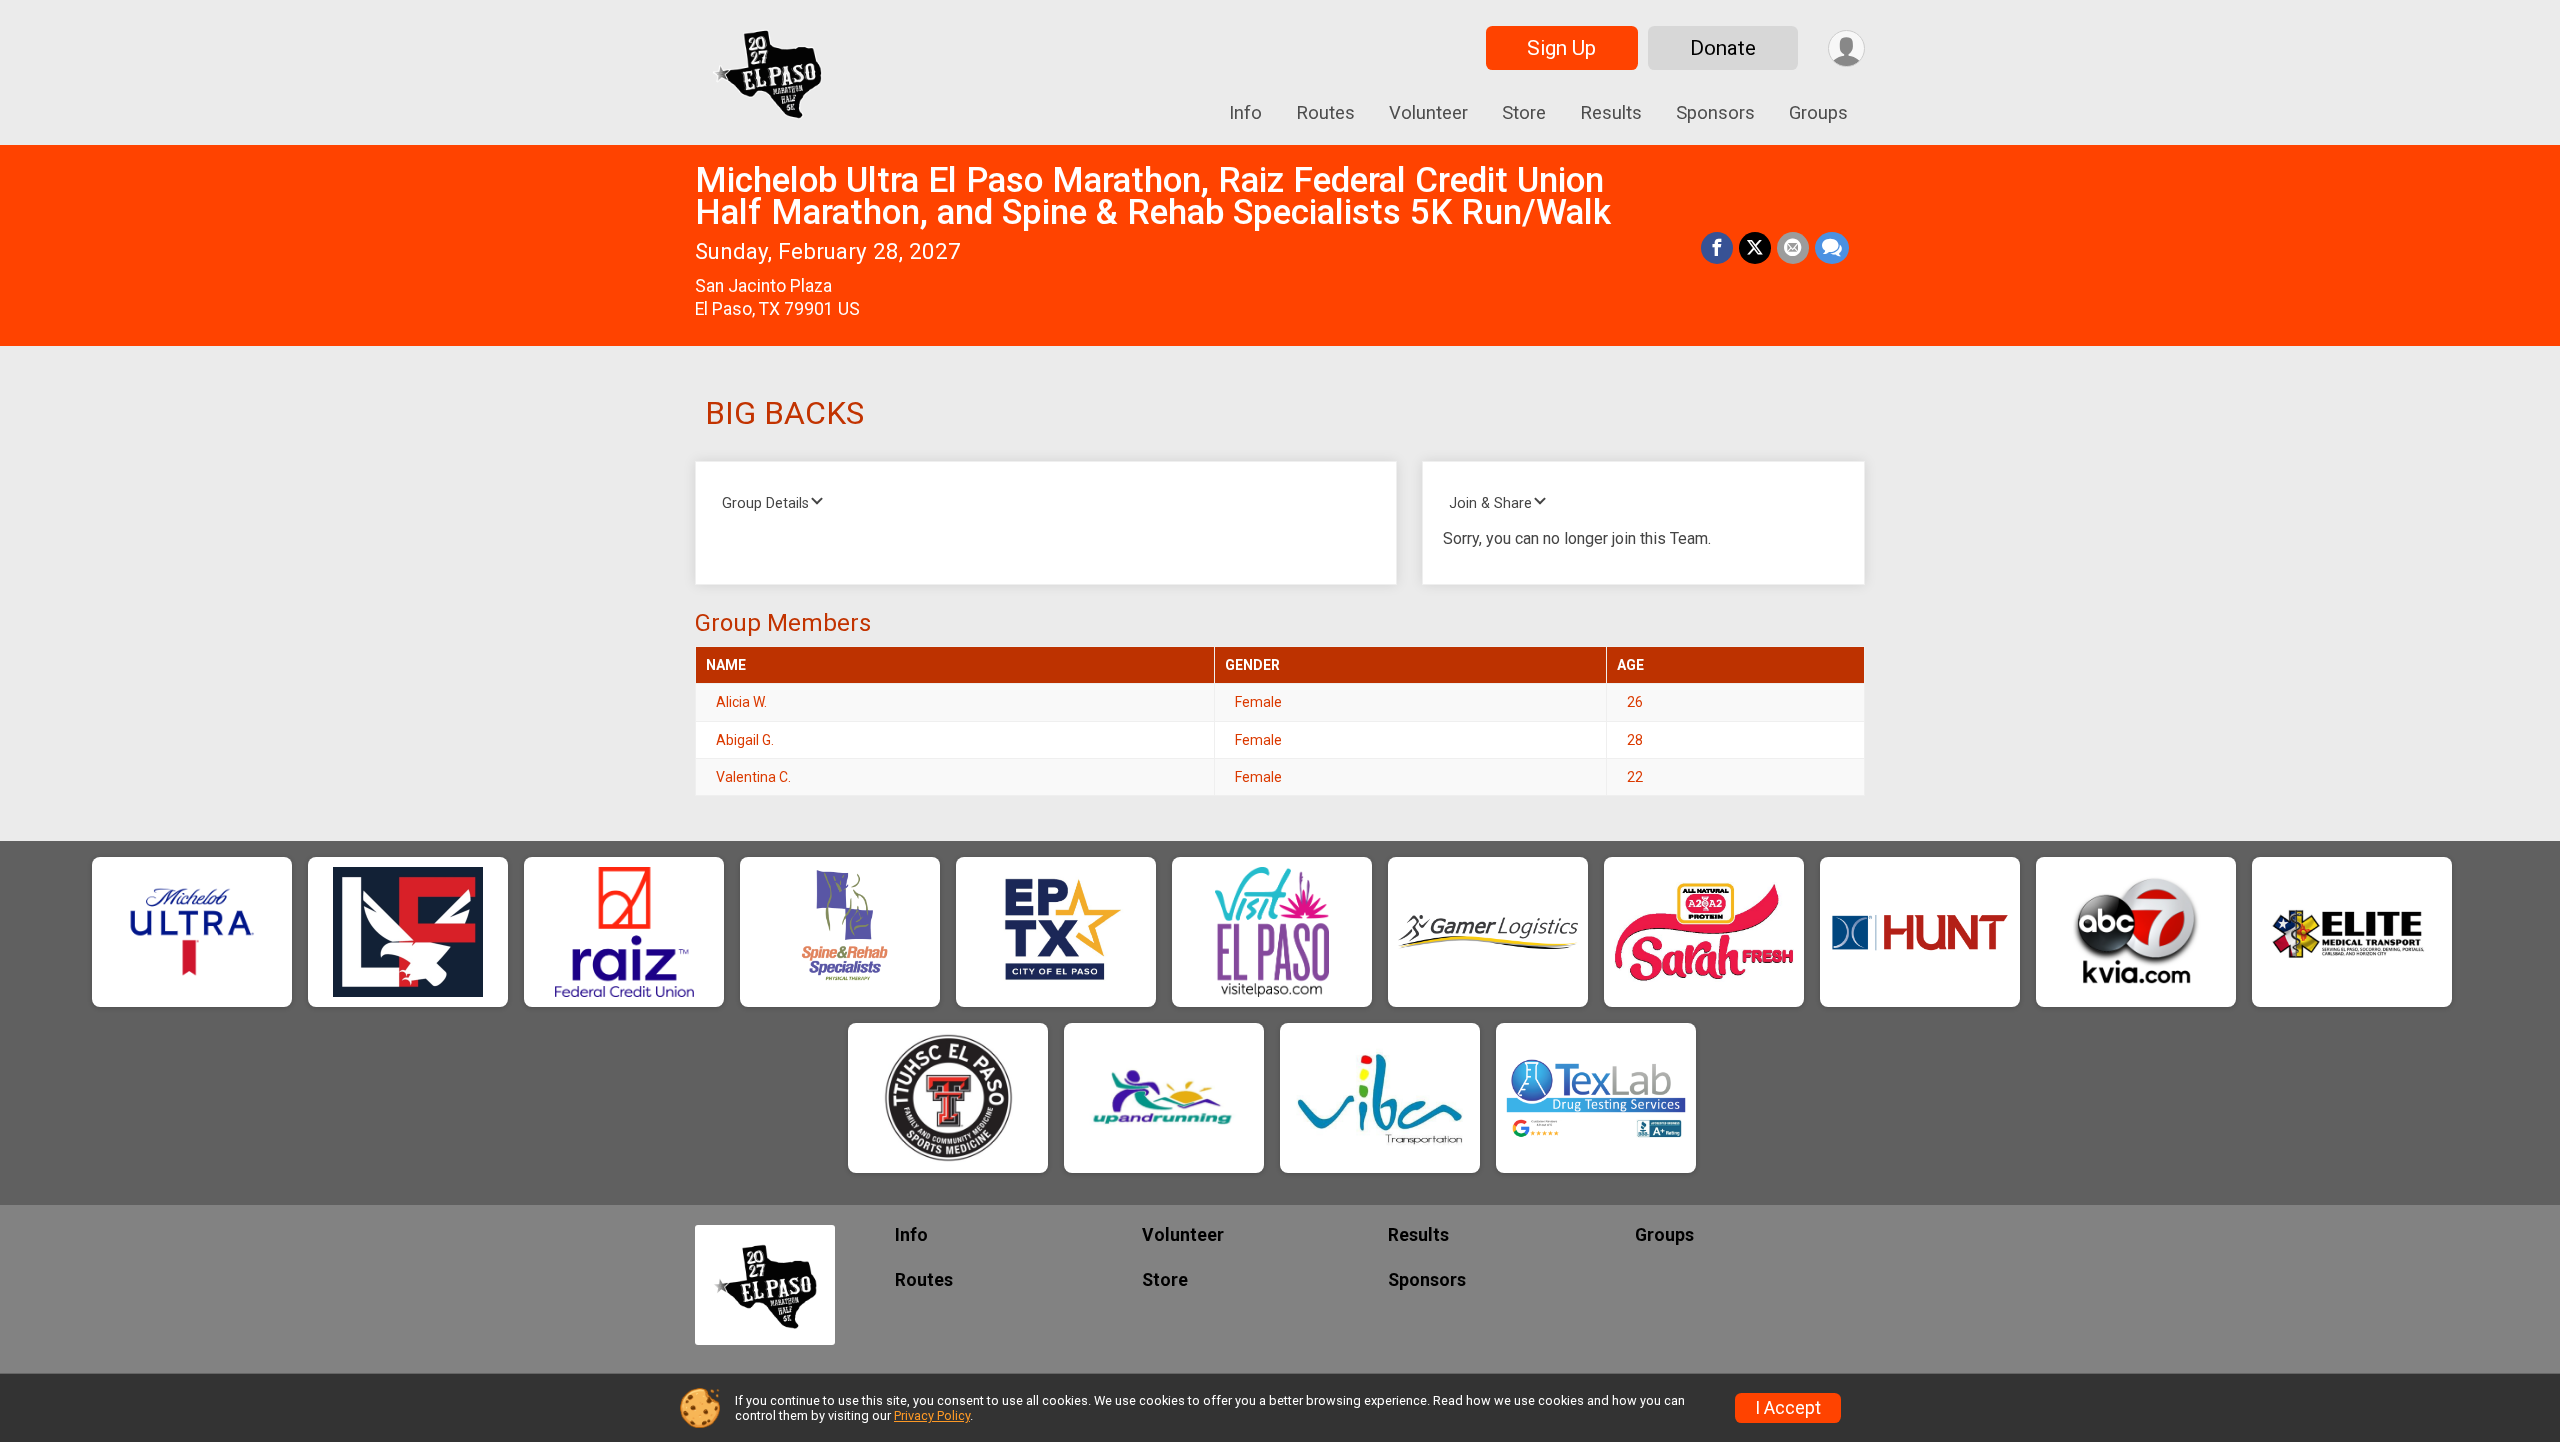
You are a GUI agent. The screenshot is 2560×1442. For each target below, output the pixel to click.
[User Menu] (1846, 48)
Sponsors (1715, 113)
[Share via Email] (1793, 248)
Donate (1723, 48)
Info (1245, 113)
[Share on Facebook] (1717, 248)
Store (1524, 113)
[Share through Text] (1832, 248)
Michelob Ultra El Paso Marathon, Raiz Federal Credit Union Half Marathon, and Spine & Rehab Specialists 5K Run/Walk (1153, 196)
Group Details (765, 503)
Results (1611, 113)
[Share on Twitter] (1755, 248)
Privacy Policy (932, 1415)
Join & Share (1490, 503)
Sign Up (1561, 48)
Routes (1325, 113)
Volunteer (1428, 113)
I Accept (1788, 1408)
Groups (1818, 113)
